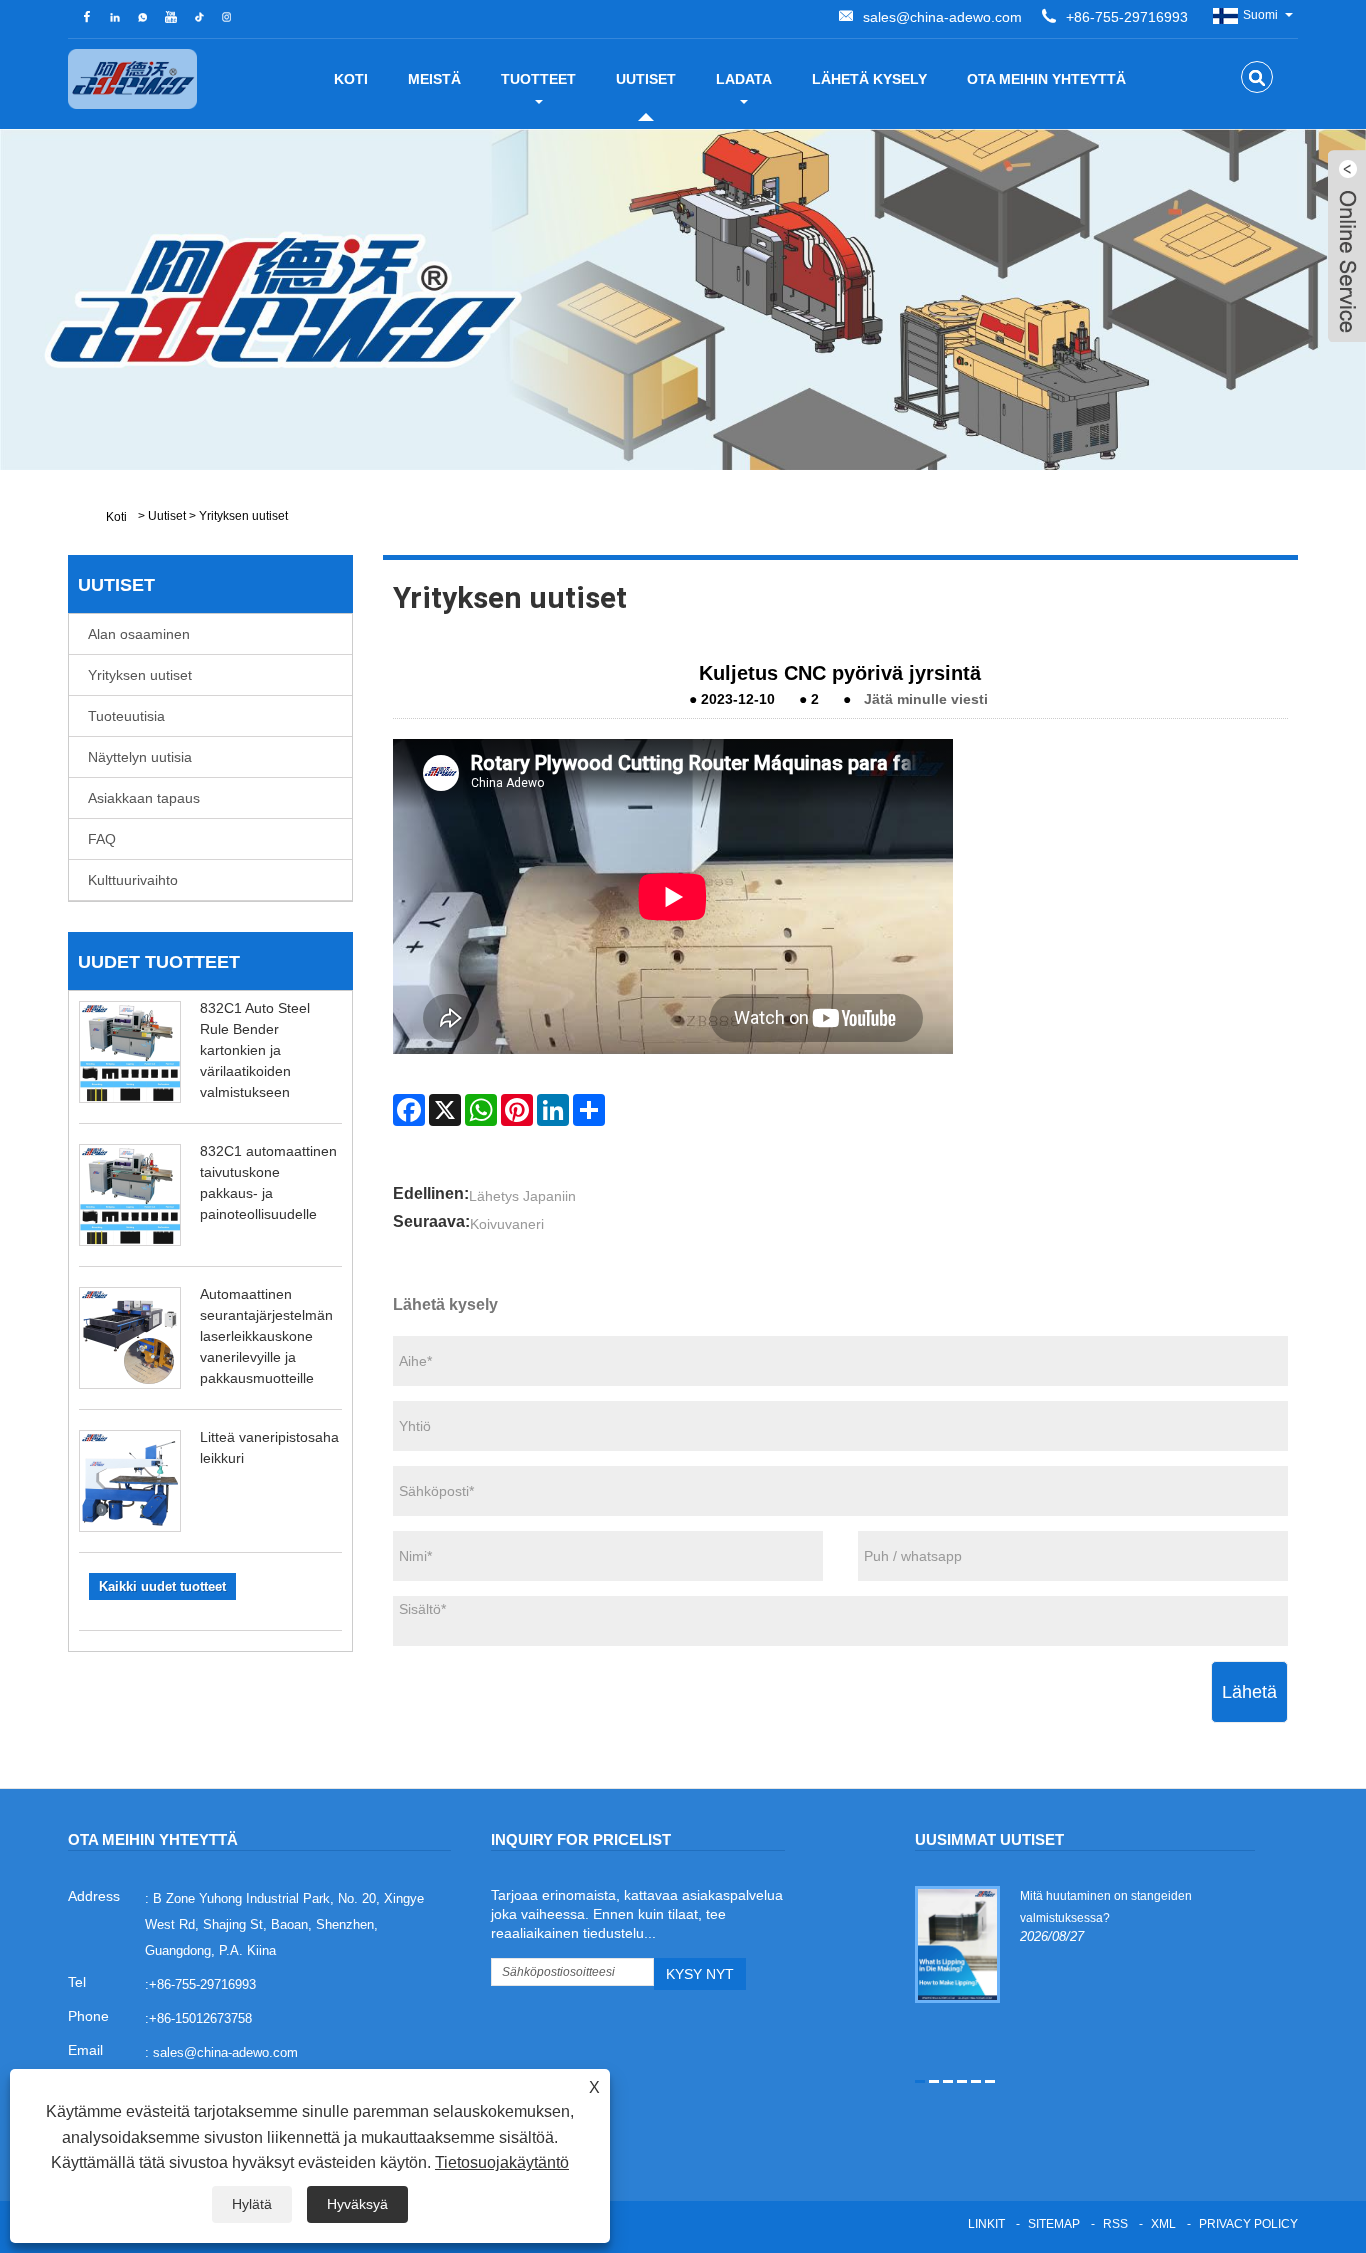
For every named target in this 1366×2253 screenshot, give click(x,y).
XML (1163, 2224)
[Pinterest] (517, 1110)
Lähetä (1249, 1692)
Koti (351, 79)
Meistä (434, 79)
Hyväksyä (357, 2204)
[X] (445, 1110)
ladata (744, 79)
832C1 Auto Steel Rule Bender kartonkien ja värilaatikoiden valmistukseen (255, 1050)
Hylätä (252, 2204)
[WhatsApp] (481, 1110)
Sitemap (1054, 2224)
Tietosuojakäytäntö (502, 2162)
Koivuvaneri (507, 1224)
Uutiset (646, 79)
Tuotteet (538, 79)
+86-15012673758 (200, 2018)
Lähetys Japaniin (522, 1196)
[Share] (589, 1110)
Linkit (986, 2224)
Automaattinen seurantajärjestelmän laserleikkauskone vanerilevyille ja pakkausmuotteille (266, 1336)
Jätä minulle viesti (926, 699)
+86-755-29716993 (1127, 17)
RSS (1115, 2224)
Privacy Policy (1248, 2224)
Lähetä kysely (869, 79)
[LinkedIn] (553, 1110)
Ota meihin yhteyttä (1046, 79)
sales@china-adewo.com (942, 17)
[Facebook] (409, 1110)
